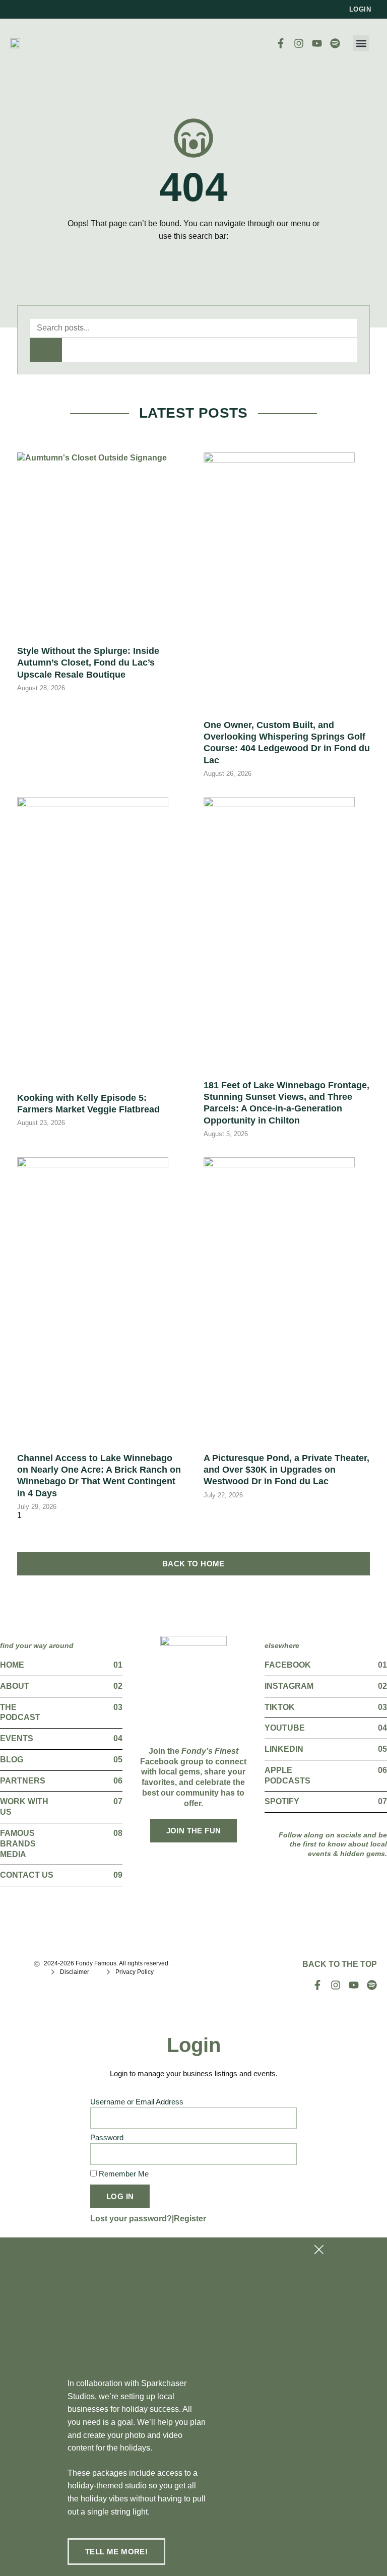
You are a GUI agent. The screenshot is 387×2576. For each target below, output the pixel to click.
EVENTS (17, 1738)
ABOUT (15, 1686)
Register (190, 2219)
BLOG (12, 1760)
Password (107, 2138)
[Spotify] (335, 43)
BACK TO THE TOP (340, 1964)
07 (118, 1801)
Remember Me (123, 2174)
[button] (361, 43)
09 (118, 1875)
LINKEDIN (284, 1749)
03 (118, 1707)
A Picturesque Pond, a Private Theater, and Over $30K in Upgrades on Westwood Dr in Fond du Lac (286, 1470)
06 (118, 1781)
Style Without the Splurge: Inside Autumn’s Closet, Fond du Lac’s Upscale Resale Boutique (88, 663)
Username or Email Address (137, 2102)
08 (118, 1833)
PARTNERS (23, 1781)
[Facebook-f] (281, 43)
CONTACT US (27, 1875)
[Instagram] (299, 43)
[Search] (46, 350)
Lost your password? (131, 2219)
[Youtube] (317, 43)
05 (118, 1760)
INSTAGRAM (289, 1686)
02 (118, 1686)
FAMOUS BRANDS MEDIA (18, 1844)
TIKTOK (280, 1707)
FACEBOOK (288, 1665)
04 (118, 1738)
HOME (12, 1665)
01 (118, 1665)
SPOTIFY (282, 1801)
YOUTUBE (285, 1728)
